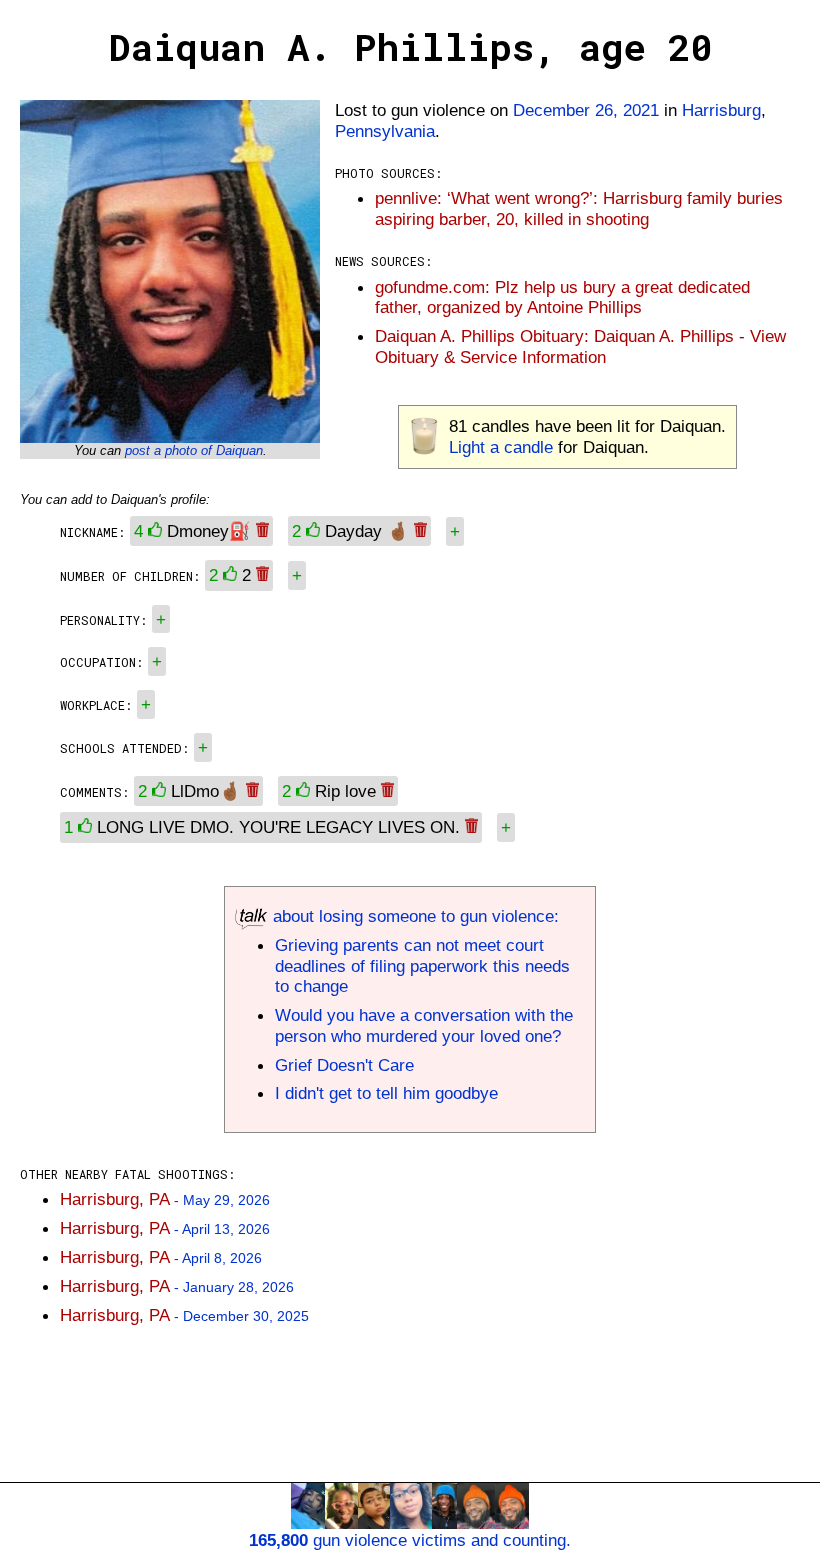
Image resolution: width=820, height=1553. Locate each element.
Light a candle (501, 447)
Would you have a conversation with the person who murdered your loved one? (424, 1025)
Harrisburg (721, 110)
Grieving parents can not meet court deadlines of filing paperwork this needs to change (422, 966)
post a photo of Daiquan (194, 450)
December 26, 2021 (586, 110)
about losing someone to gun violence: (413, 916)
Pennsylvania (385, 131)
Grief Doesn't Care (344, 1065)
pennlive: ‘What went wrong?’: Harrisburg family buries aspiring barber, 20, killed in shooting (579, 208)
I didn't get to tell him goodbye (386, 1093)
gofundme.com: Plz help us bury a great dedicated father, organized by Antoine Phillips (562, 297)
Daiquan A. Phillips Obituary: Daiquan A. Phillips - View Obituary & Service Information (580, 346)
